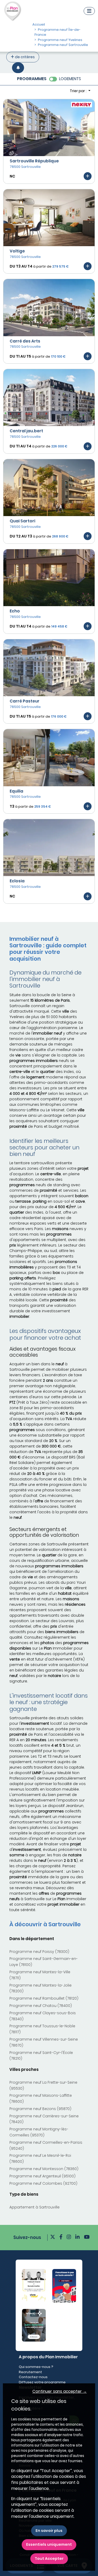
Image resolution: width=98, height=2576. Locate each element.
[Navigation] (89, 11)
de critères (24, 57)
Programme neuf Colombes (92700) (43, 2183)
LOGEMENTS (70, 79)
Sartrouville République (34, 161)
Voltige (17, 251)
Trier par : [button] (79, 91)
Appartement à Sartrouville (34, 2207)
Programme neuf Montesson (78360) (44, 2169)
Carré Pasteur (25, 701)
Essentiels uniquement (49, 2544)
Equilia (16, 791)
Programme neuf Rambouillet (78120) (44, 1998)
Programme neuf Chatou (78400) (41, 2006)
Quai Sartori (22, 521)
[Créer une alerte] (18, 68)
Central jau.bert (26, 431)
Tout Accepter (49, 2559)
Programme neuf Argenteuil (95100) (42, 2176)
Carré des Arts (25, 341)
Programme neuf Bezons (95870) (40, 2109)
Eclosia (17, 881)
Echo (15, 611)
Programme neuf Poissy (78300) (39, 1952)
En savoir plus (49, 2531)
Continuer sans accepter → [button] (60, 2391)
